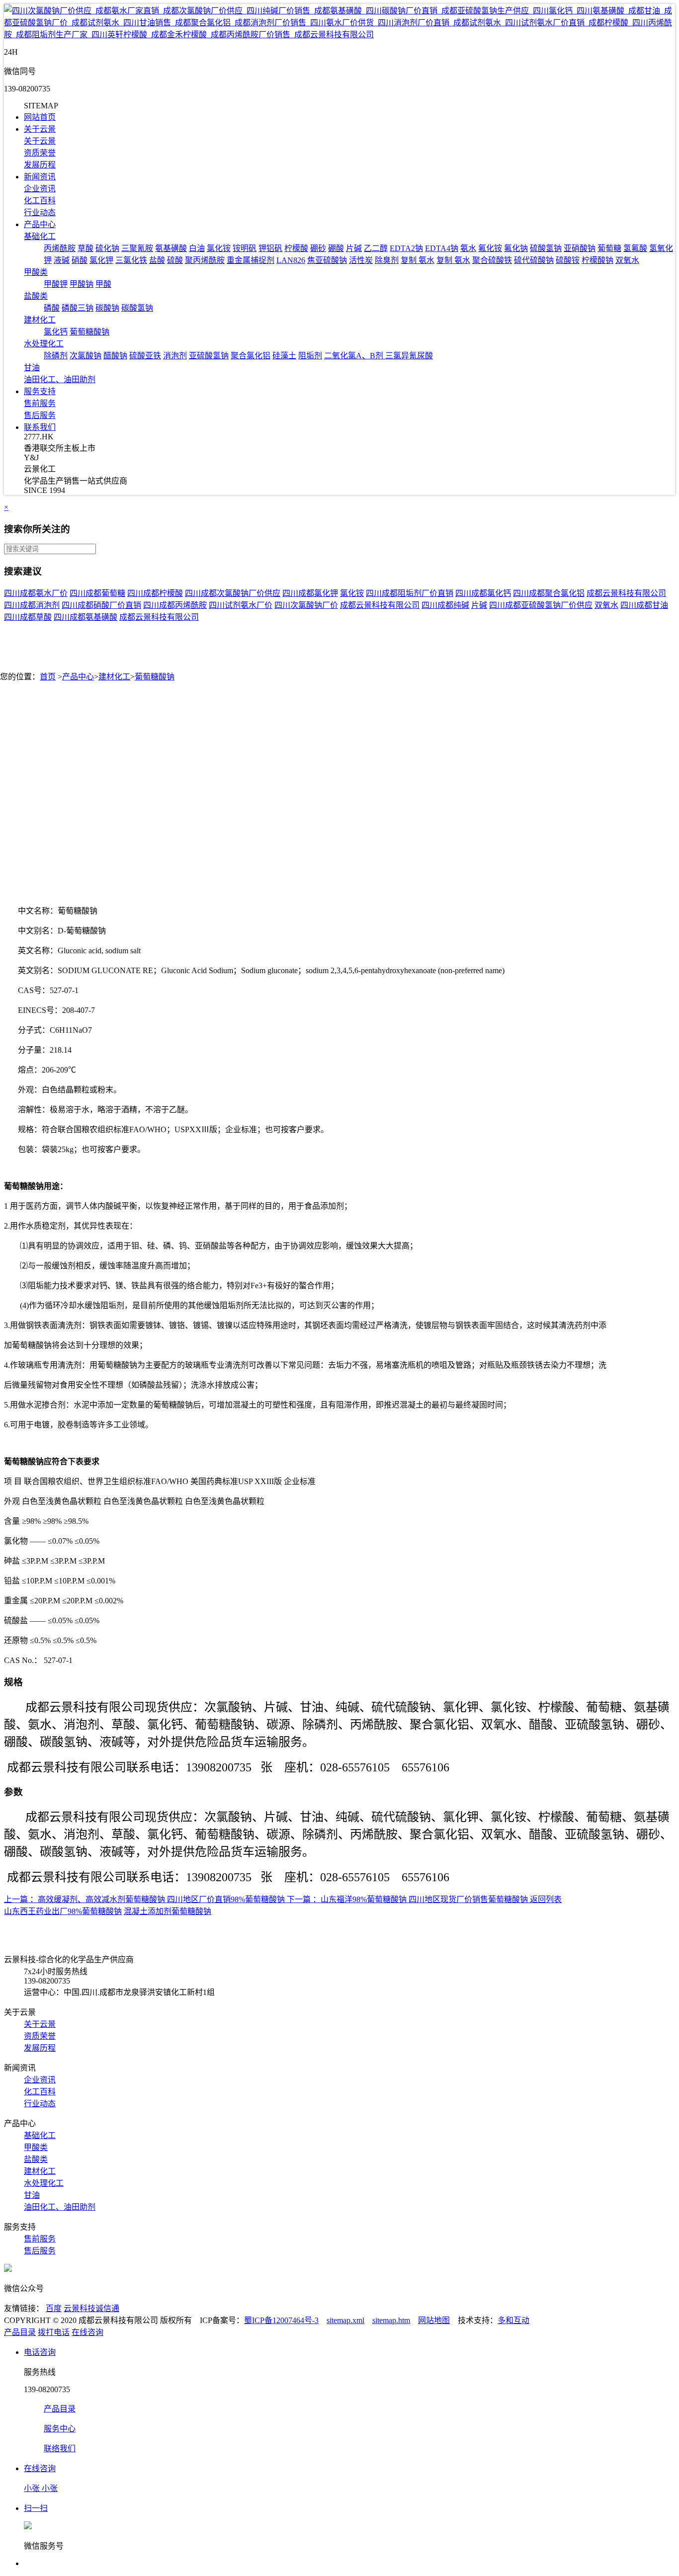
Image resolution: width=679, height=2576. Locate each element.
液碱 (62, 260)
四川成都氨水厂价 (36, 593)
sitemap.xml (345, 2320)
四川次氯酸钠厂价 (306, 605)
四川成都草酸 (28, 617)
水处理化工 (44, 344)
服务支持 (40, 391)
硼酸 (336, 248)
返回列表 (546, 1899)
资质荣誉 (40, 153)
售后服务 (40, 415)
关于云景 (40, 129)
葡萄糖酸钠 (89, 332)
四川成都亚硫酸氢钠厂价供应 (541, 605)
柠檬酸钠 (597, 260)
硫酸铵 (568, 260)
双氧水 (627, 260)
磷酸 (52, 308)
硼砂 (318, 248)
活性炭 (361, 260)
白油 (197, 248)
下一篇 (299, 1899)
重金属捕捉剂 (251, 260)
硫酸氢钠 (546, 248)
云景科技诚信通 (91, 2308)
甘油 (32, 368)
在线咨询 (87, 2332)
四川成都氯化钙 (483, 593)
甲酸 (103, 284)
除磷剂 (56, 356)
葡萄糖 (609, 248)
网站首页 (40, 117)
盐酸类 (36, 296)
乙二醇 (376, 248)
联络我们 (60, 2449)
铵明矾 (245, 248)
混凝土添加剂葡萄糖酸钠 (168, 1911)
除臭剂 (387, 260)
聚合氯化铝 (251, 356)
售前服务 (40, 403)
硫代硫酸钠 (534, 260)
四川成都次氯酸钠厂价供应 (233, 593)
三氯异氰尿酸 (409, 356)
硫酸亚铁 (145, 356)
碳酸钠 (107, 308)
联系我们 (40, 427)
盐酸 (157, 260)
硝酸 (80, 260)
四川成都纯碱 (445, 605)
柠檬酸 (296, 248)
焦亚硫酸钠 (327, 260)
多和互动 (513, 2320)
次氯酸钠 (85, 356)
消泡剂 (175, 356)
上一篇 (16, 1899)
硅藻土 (284, 356)
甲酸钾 (56, 284)
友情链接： (24, 2308)
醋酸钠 (115, 356)
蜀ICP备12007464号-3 (281, 2320)
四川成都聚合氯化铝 (549, 593)
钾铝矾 (270, 248)
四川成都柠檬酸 (155, 593)
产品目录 (20, 2332)
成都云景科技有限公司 (626, 593)
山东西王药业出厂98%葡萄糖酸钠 (63, 1911)
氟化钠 (516, 248)
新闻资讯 (40, 177)
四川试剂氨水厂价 (241, 605)
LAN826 (291, 260)
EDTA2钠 (406, 248)
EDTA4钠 (442, 248)
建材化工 (40, 320)
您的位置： (20, 677)
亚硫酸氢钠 (209, 356)
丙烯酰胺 (60, 248)
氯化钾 (101, 260)
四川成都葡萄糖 (97, 593)
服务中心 (60, 2429)
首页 (48, 677)
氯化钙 (56, 332)
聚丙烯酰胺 (205, 260)
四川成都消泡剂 (32, 605)
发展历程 (40, 165)
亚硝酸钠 (580, 248)
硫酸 (175, 260)
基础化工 (40, 236)
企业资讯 (40, 189)
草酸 (85, 248)
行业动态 (40, 212)
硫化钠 (107, 248)
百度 (54, 2308)
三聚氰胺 (137, 248)
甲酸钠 (82, 284)
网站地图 (434, 2320)
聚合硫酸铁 (492, 260)
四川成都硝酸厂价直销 (101, 605)
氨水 (468, 248)
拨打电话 (54, 2332)
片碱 (354, 248)
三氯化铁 (131, 260)
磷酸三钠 (78, 308)
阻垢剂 (310, 356)
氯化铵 (219, 248)
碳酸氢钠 (137, 308)
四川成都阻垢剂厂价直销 (410, 593)
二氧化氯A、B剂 (355, 356)
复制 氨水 (418, 260)
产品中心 (40, 224)
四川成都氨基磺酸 (85, 617)
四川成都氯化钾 (310, 593)
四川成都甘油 (644, 605)
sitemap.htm (391, 2320)
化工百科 (40, 201)
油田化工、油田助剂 (60, 379)
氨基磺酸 (171, 248)
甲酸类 (36, 272)
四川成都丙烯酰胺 (175, 605)
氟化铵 (490, 248)
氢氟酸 (635, 248)
